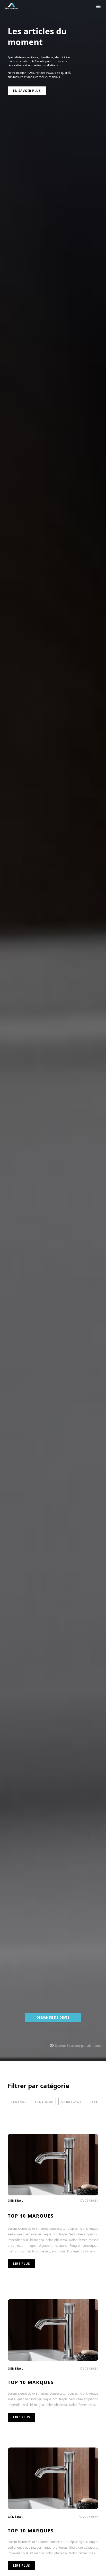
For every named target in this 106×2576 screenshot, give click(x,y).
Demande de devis (53, 2017)
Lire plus (21, 2264)
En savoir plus (27, 91)
